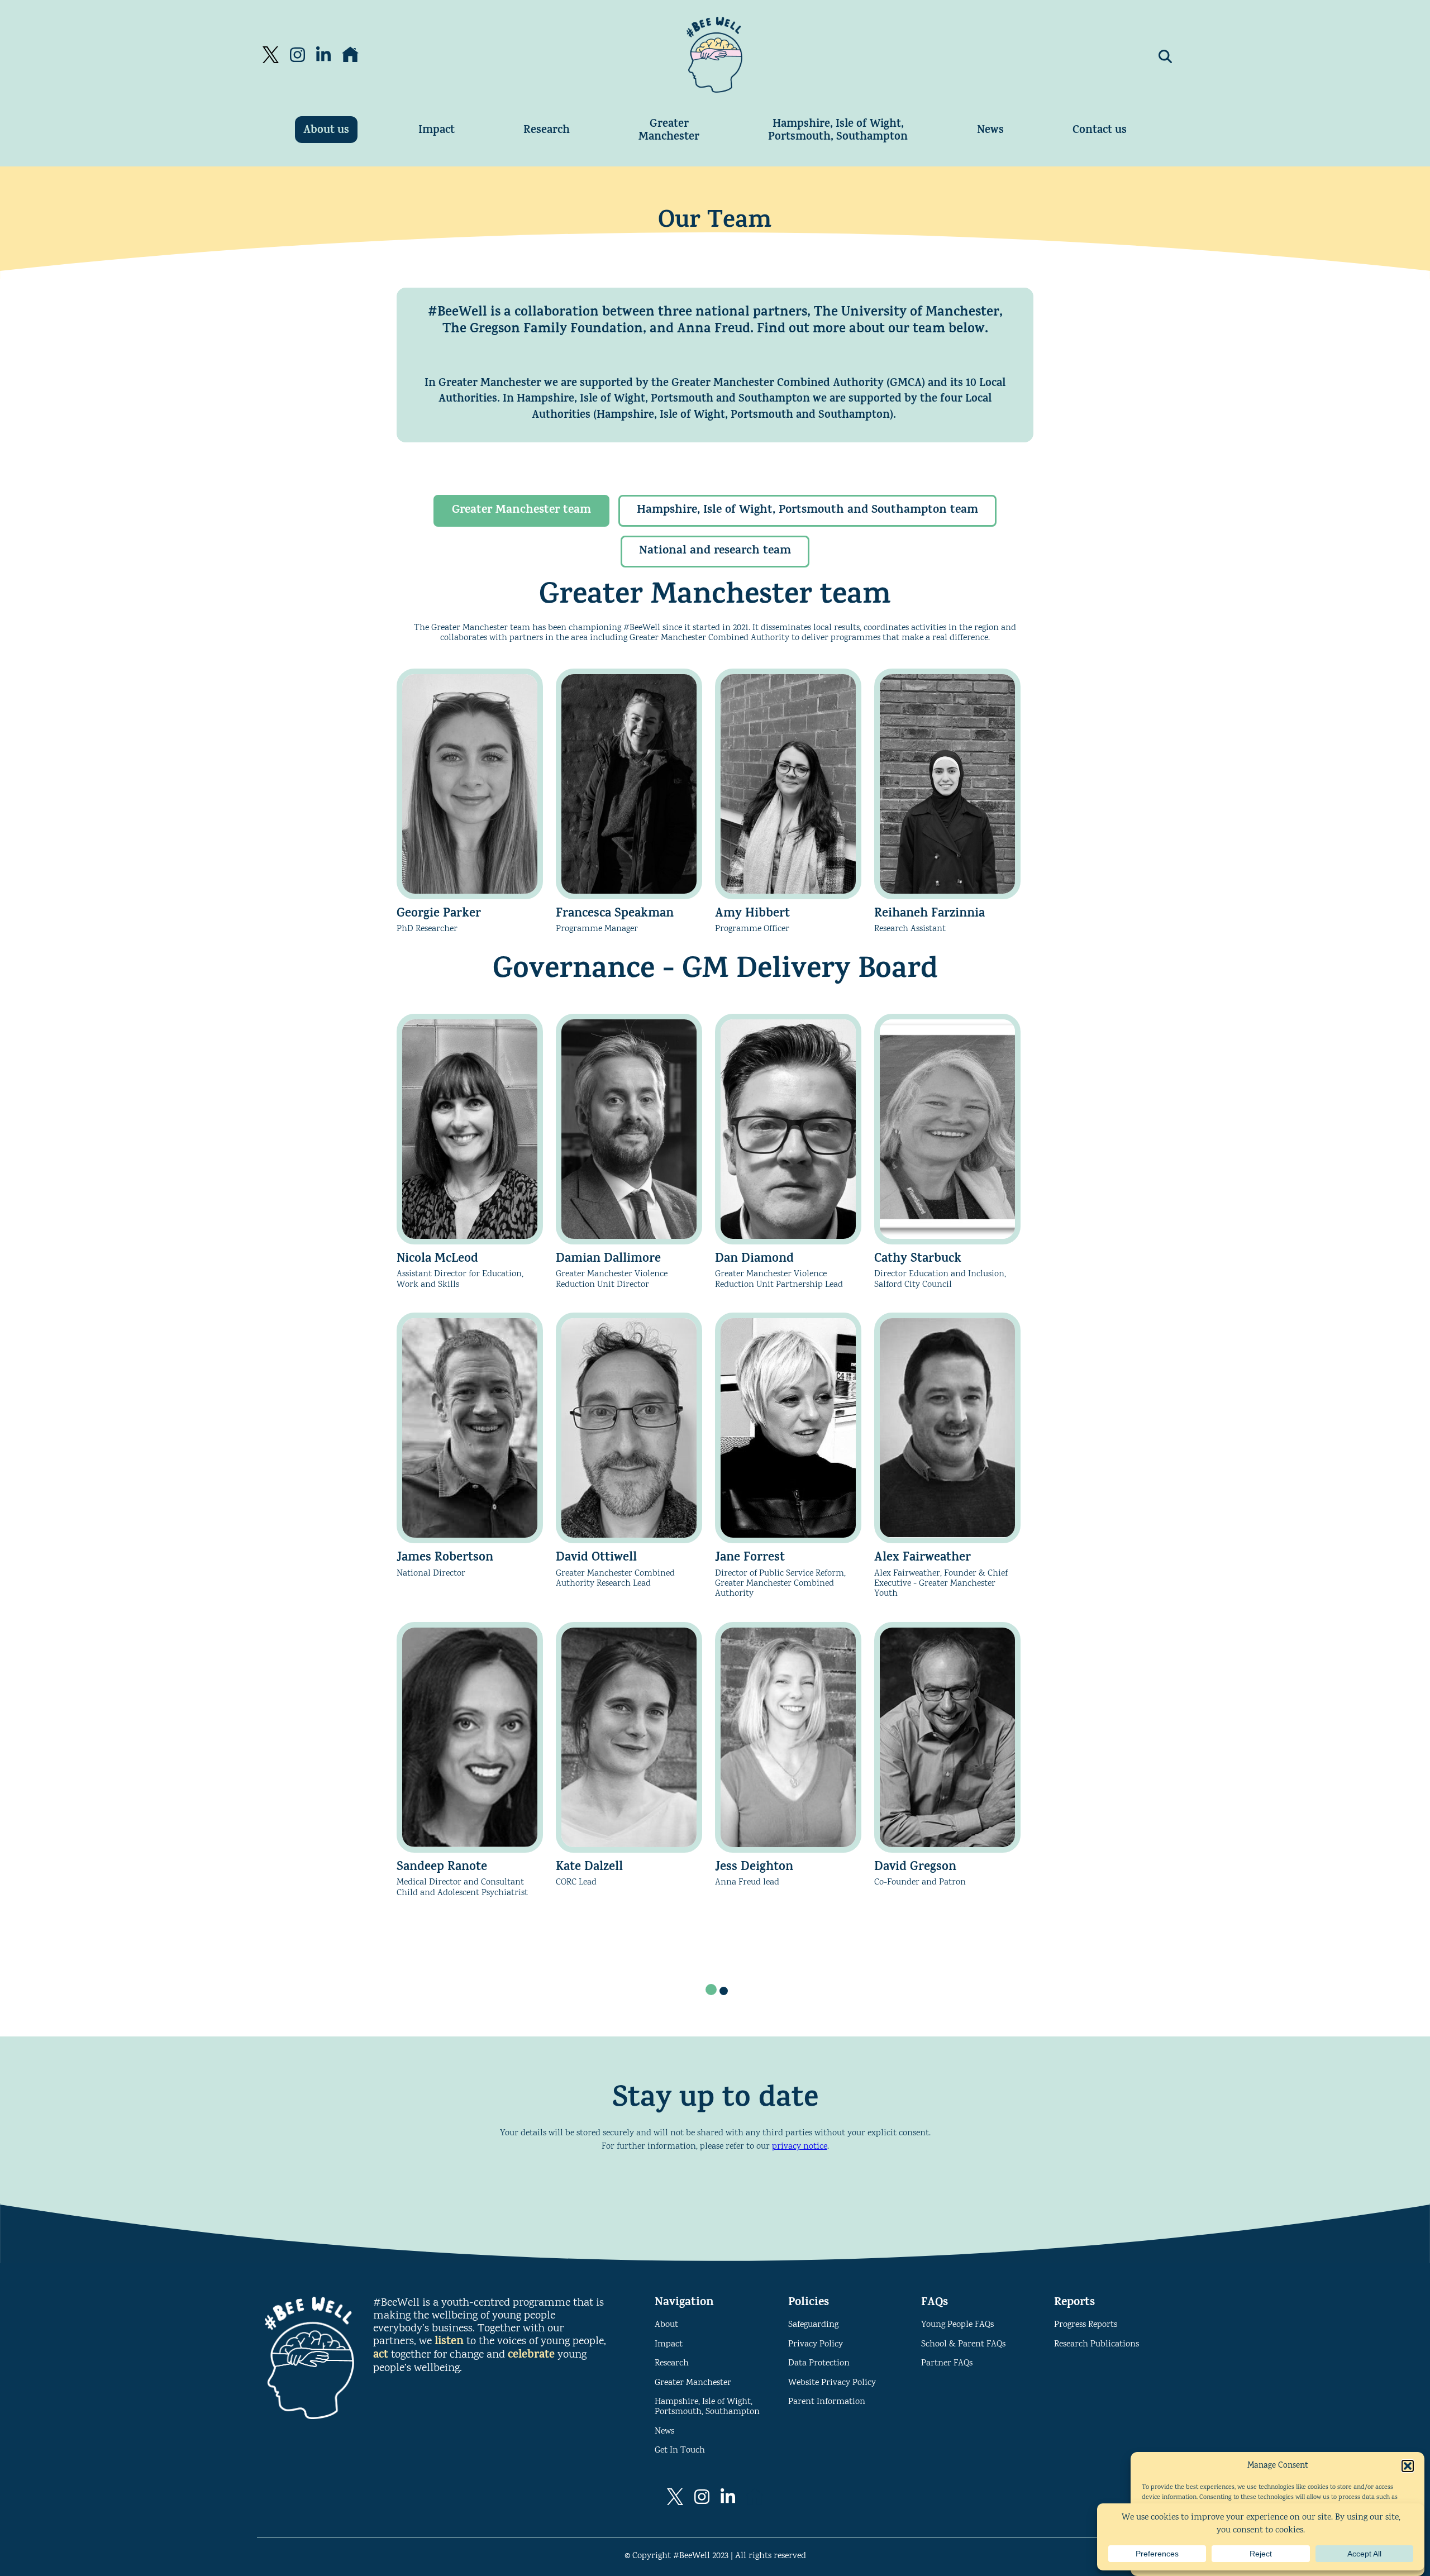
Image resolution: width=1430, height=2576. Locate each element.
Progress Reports (1086, 2325)
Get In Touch (680, 2451)
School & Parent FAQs (963, 2344)
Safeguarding (813, 2325)
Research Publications (1097, 2344)
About (666, 2325)
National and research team (715, 552)
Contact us (1100, 131)
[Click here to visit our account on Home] (350, 55)
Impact (437, 131)
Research (547, 131)
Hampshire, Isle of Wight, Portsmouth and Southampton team (807, 511)
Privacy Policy (816, 2344)
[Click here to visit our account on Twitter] (271, 55)
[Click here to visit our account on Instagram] (297, 55)
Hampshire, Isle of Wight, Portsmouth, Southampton (838, 131)
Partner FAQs (947, 2363)
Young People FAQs (957, 2325)
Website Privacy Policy (832, 2383)
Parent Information (827, 2402)
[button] (1408, 2466)
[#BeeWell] (714, 55)
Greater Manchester (669, 131)
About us (326, 131)
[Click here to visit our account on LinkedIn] (323, 55)
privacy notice (800, 2147)
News (990, 131)
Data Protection (819, 2363)
